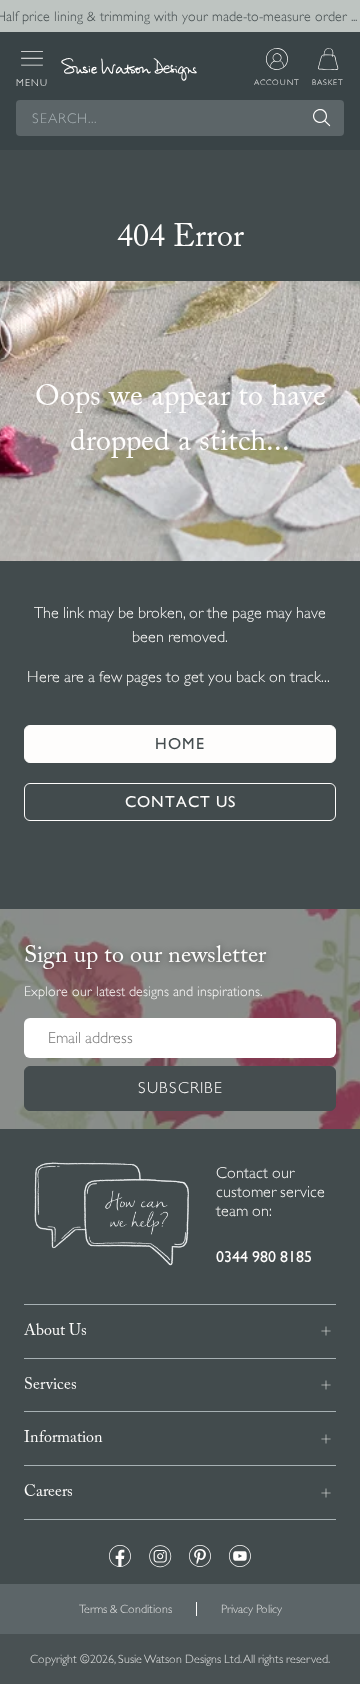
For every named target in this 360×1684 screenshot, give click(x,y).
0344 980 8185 (264, 1256)
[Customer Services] (112, 1216)
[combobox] (180, 118)
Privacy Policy (251, 1609)
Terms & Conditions (125, 1609)
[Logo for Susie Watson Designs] (129, 68)
